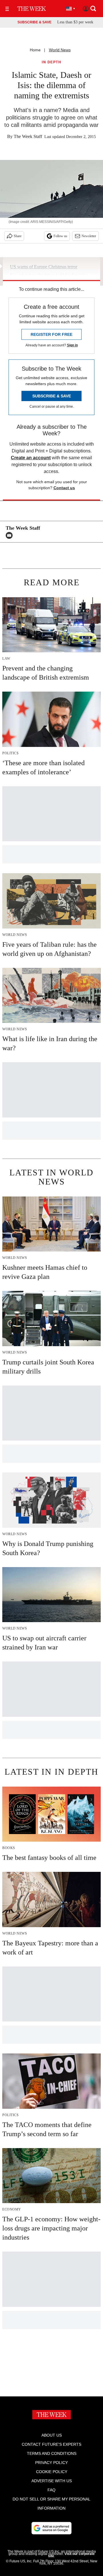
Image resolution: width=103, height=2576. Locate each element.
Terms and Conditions (52, 2453)
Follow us (60, 236)
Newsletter (89, 236)
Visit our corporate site (71, 2555)
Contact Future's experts (51, 2444)
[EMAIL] (11, 535)
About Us (52, 2435)
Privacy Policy (51, 2463)
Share (18, 236)
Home (35, 50)
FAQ (51, 2490)
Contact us (64, 488)
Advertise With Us (52, 2481)
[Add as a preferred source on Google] (51, 2528)
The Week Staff (28, 136)
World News (60, 50)
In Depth (51, 62)
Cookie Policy (52, 2472)
